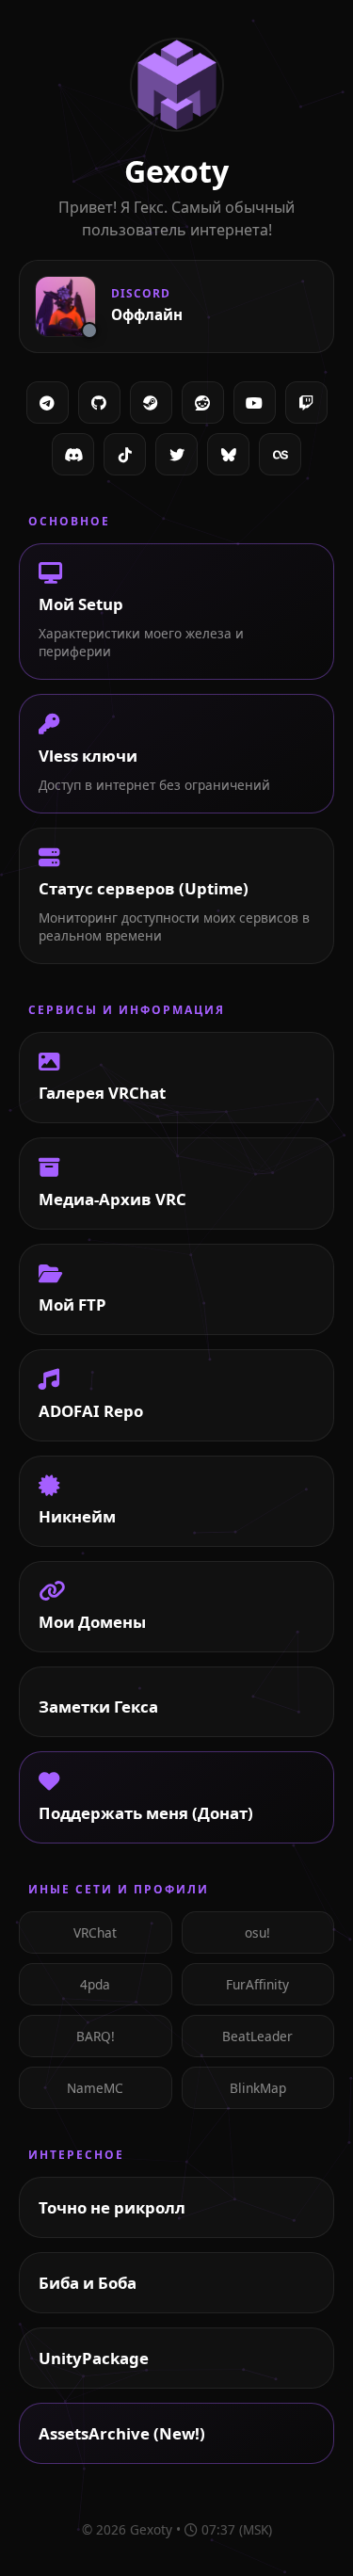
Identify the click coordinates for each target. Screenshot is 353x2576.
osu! (257, 1932)
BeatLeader (257, 2036)
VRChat (95, 1932)
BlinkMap (258, 2088)
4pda (95, 1984)
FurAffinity (257, 1984)
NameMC (95, 2088)
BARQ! (96, 2036)
